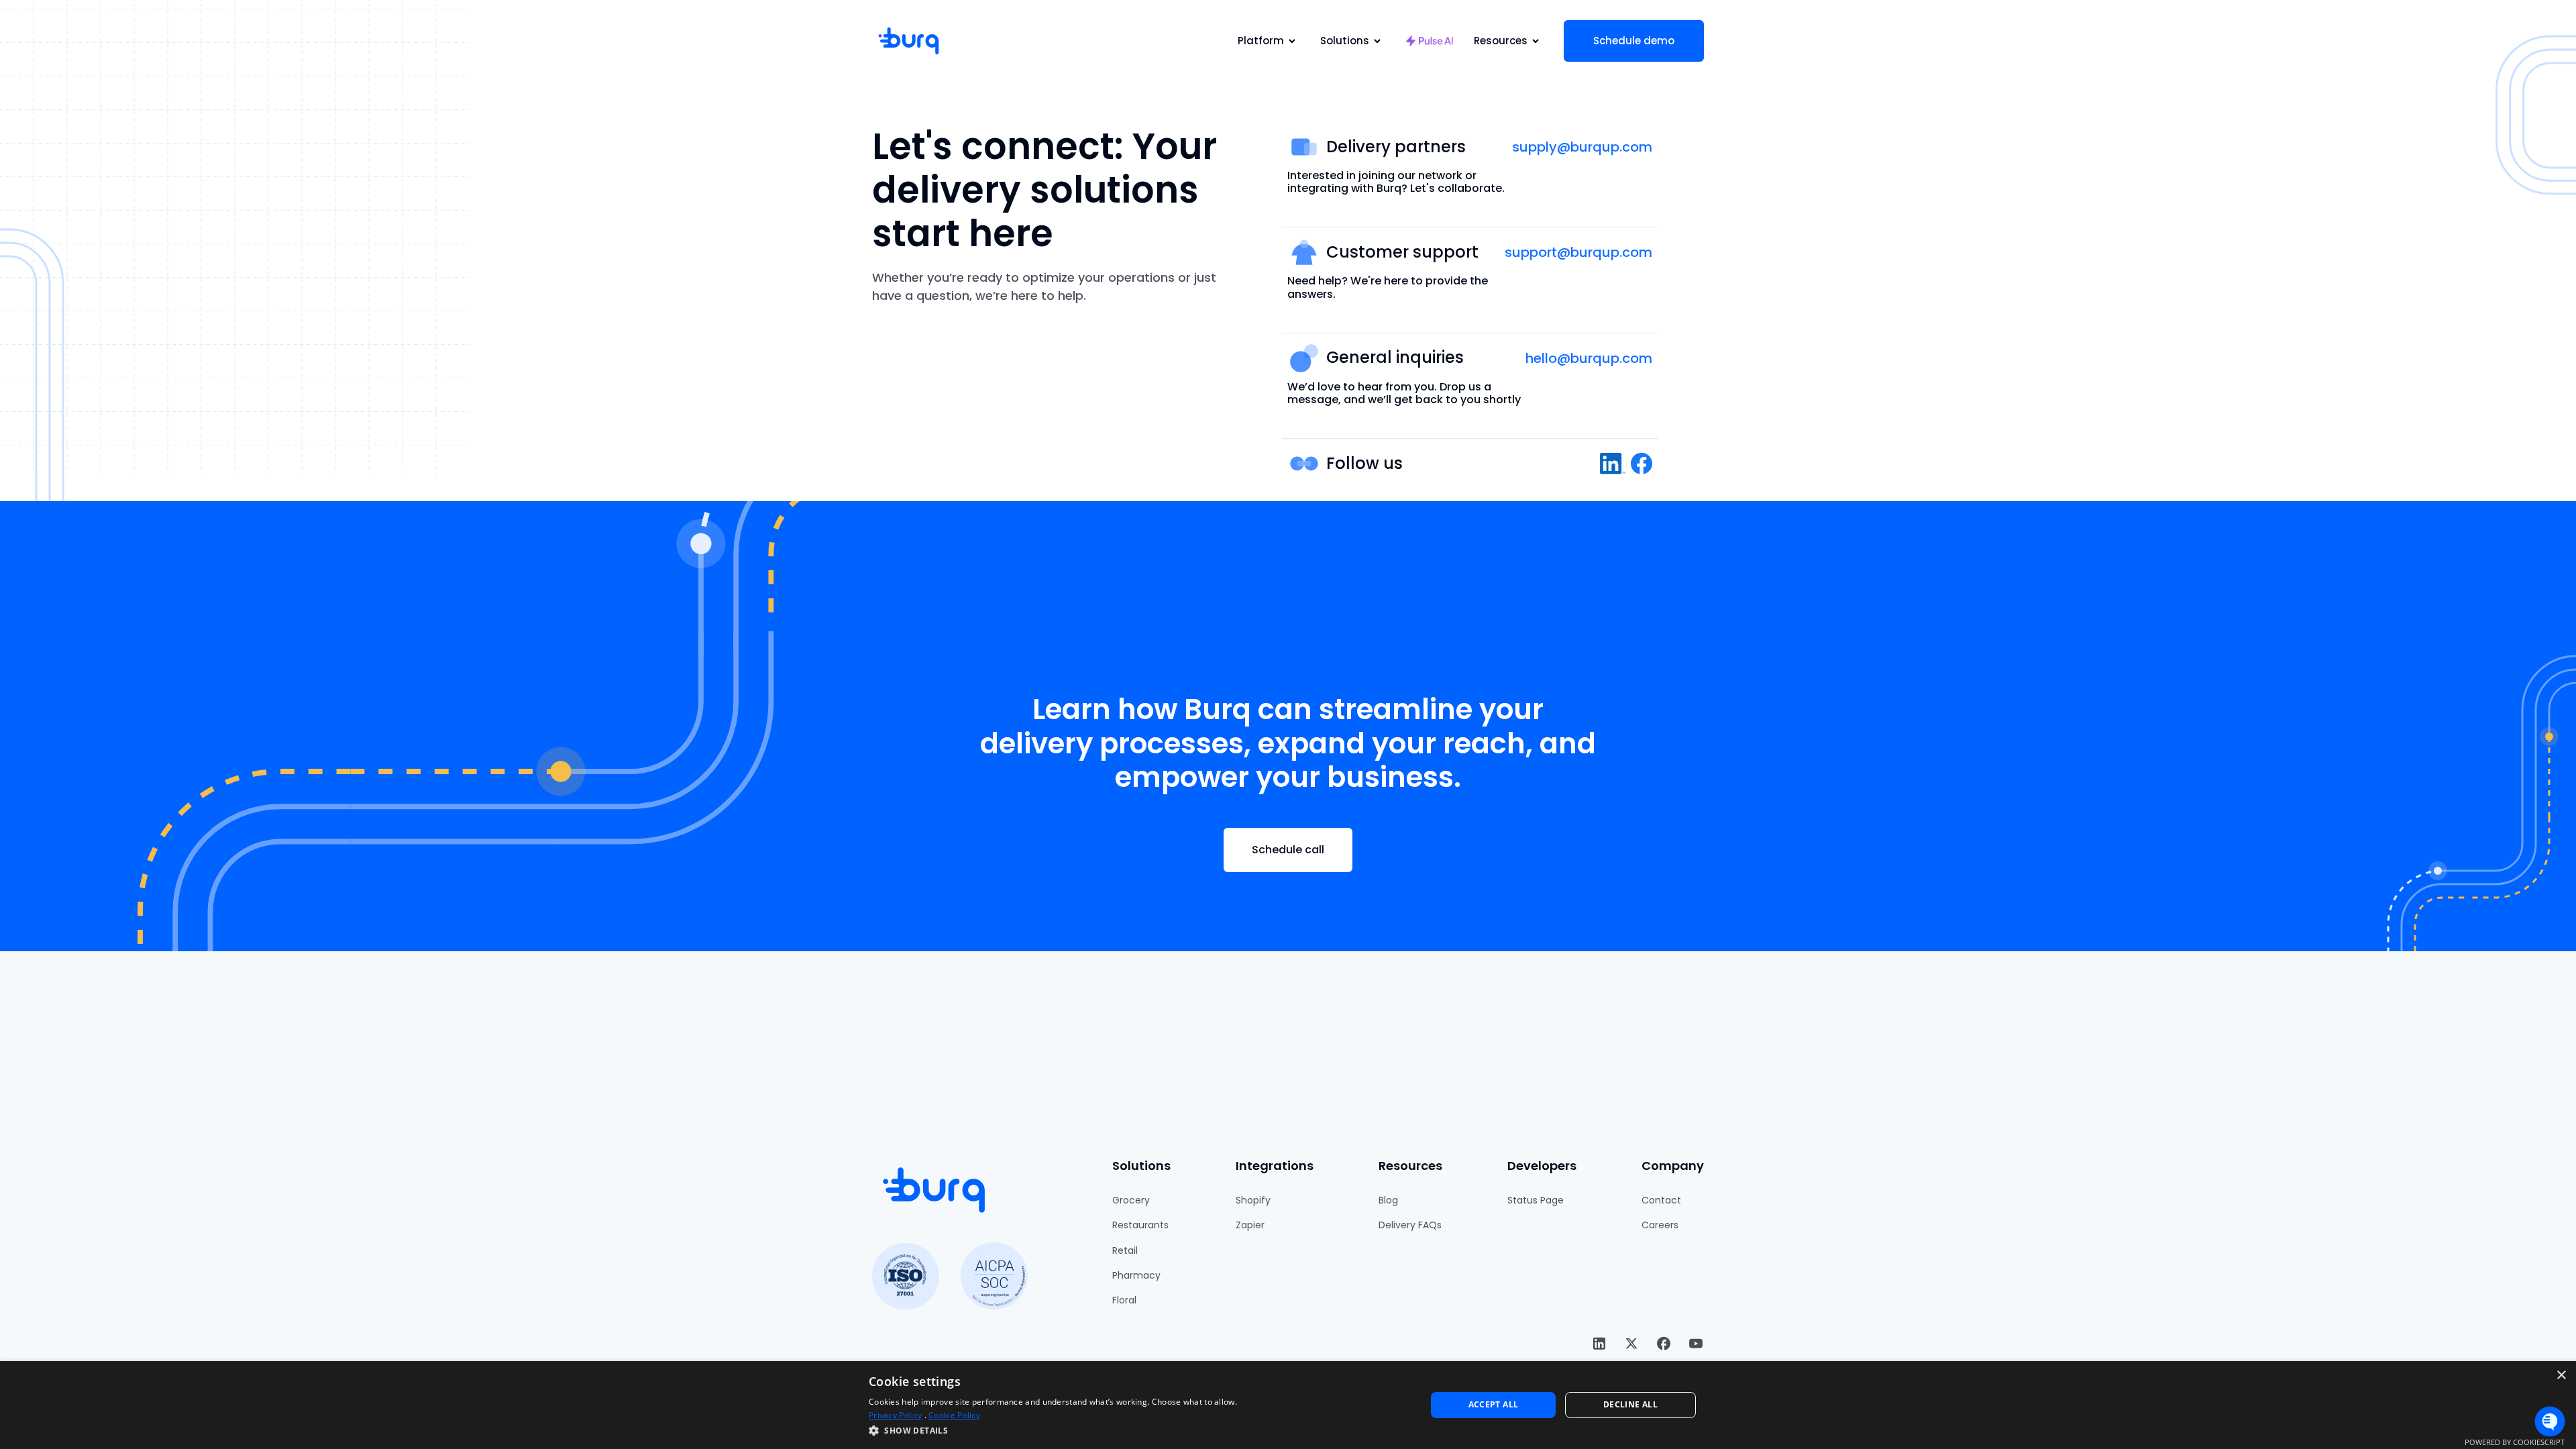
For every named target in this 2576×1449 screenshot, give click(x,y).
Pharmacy (1136, 1275)
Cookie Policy (954, 1415)
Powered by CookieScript (2515, 1442)
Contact (1661, 1200)
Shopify (1253, 1200)
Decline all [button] (1630, 1404)
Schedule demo (1634, 41)
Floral (1124, 1300)
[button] (1269, 41)
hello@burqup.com (1589, 358)
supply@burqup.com (1582, 147)
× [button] (2561, 1376)
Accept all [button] (1494, 1404)
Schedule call (1288, 850)
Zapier (1250, 1225)
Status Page (1536, 1200)
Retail (1125, 1250)
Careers (1660, 1225)
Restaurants (1140, 1225)
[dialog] (1288, 1405)
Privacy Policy (895, 1415)
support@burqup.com (1578, 252)
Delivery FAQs (1410, 1225)
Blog (1388, 1200)
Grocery (1131, 1200)
